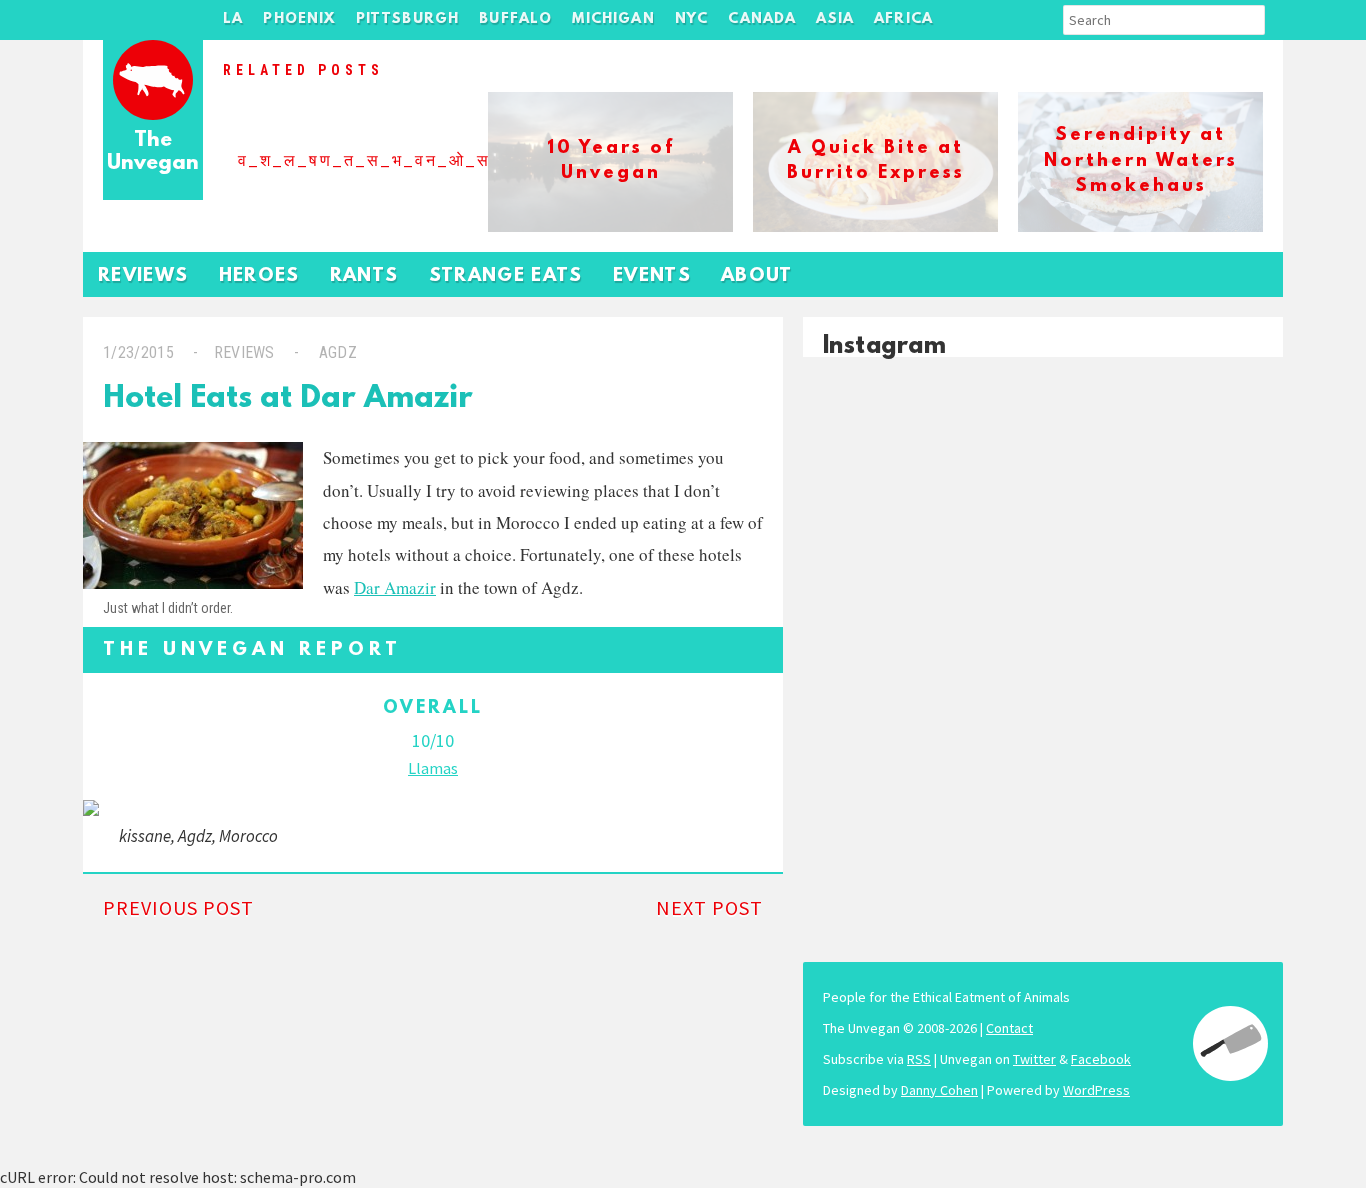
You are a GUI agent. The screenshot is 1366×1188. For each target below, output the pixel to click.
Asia (835, 19)
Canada (762, 19)
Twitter (1034, 1059)
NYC (692, 19)
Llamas (433, 768)
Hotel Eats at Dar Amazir (288, 399)
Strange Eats (506, 276)
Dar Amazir (395, 587)
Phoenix (299, 19)
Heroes (259, 276)
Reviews (143, 276)
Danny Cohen (939, 1090)
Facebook (1101, 1059)
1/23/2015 (138, 352)
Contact (1009, 1028)
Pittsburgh (408, 19)
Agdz (338, 352)
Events (652, 276)
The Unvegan (153, 152)
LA (233, 19)
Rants (364, 276)
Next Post (709, 907)
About (757, 276)
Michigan (613, 19)
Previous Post (178, 907)
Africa (903, 19)
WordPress (1096, 1090)
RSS (919, 1059)
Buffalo (515, 19)
